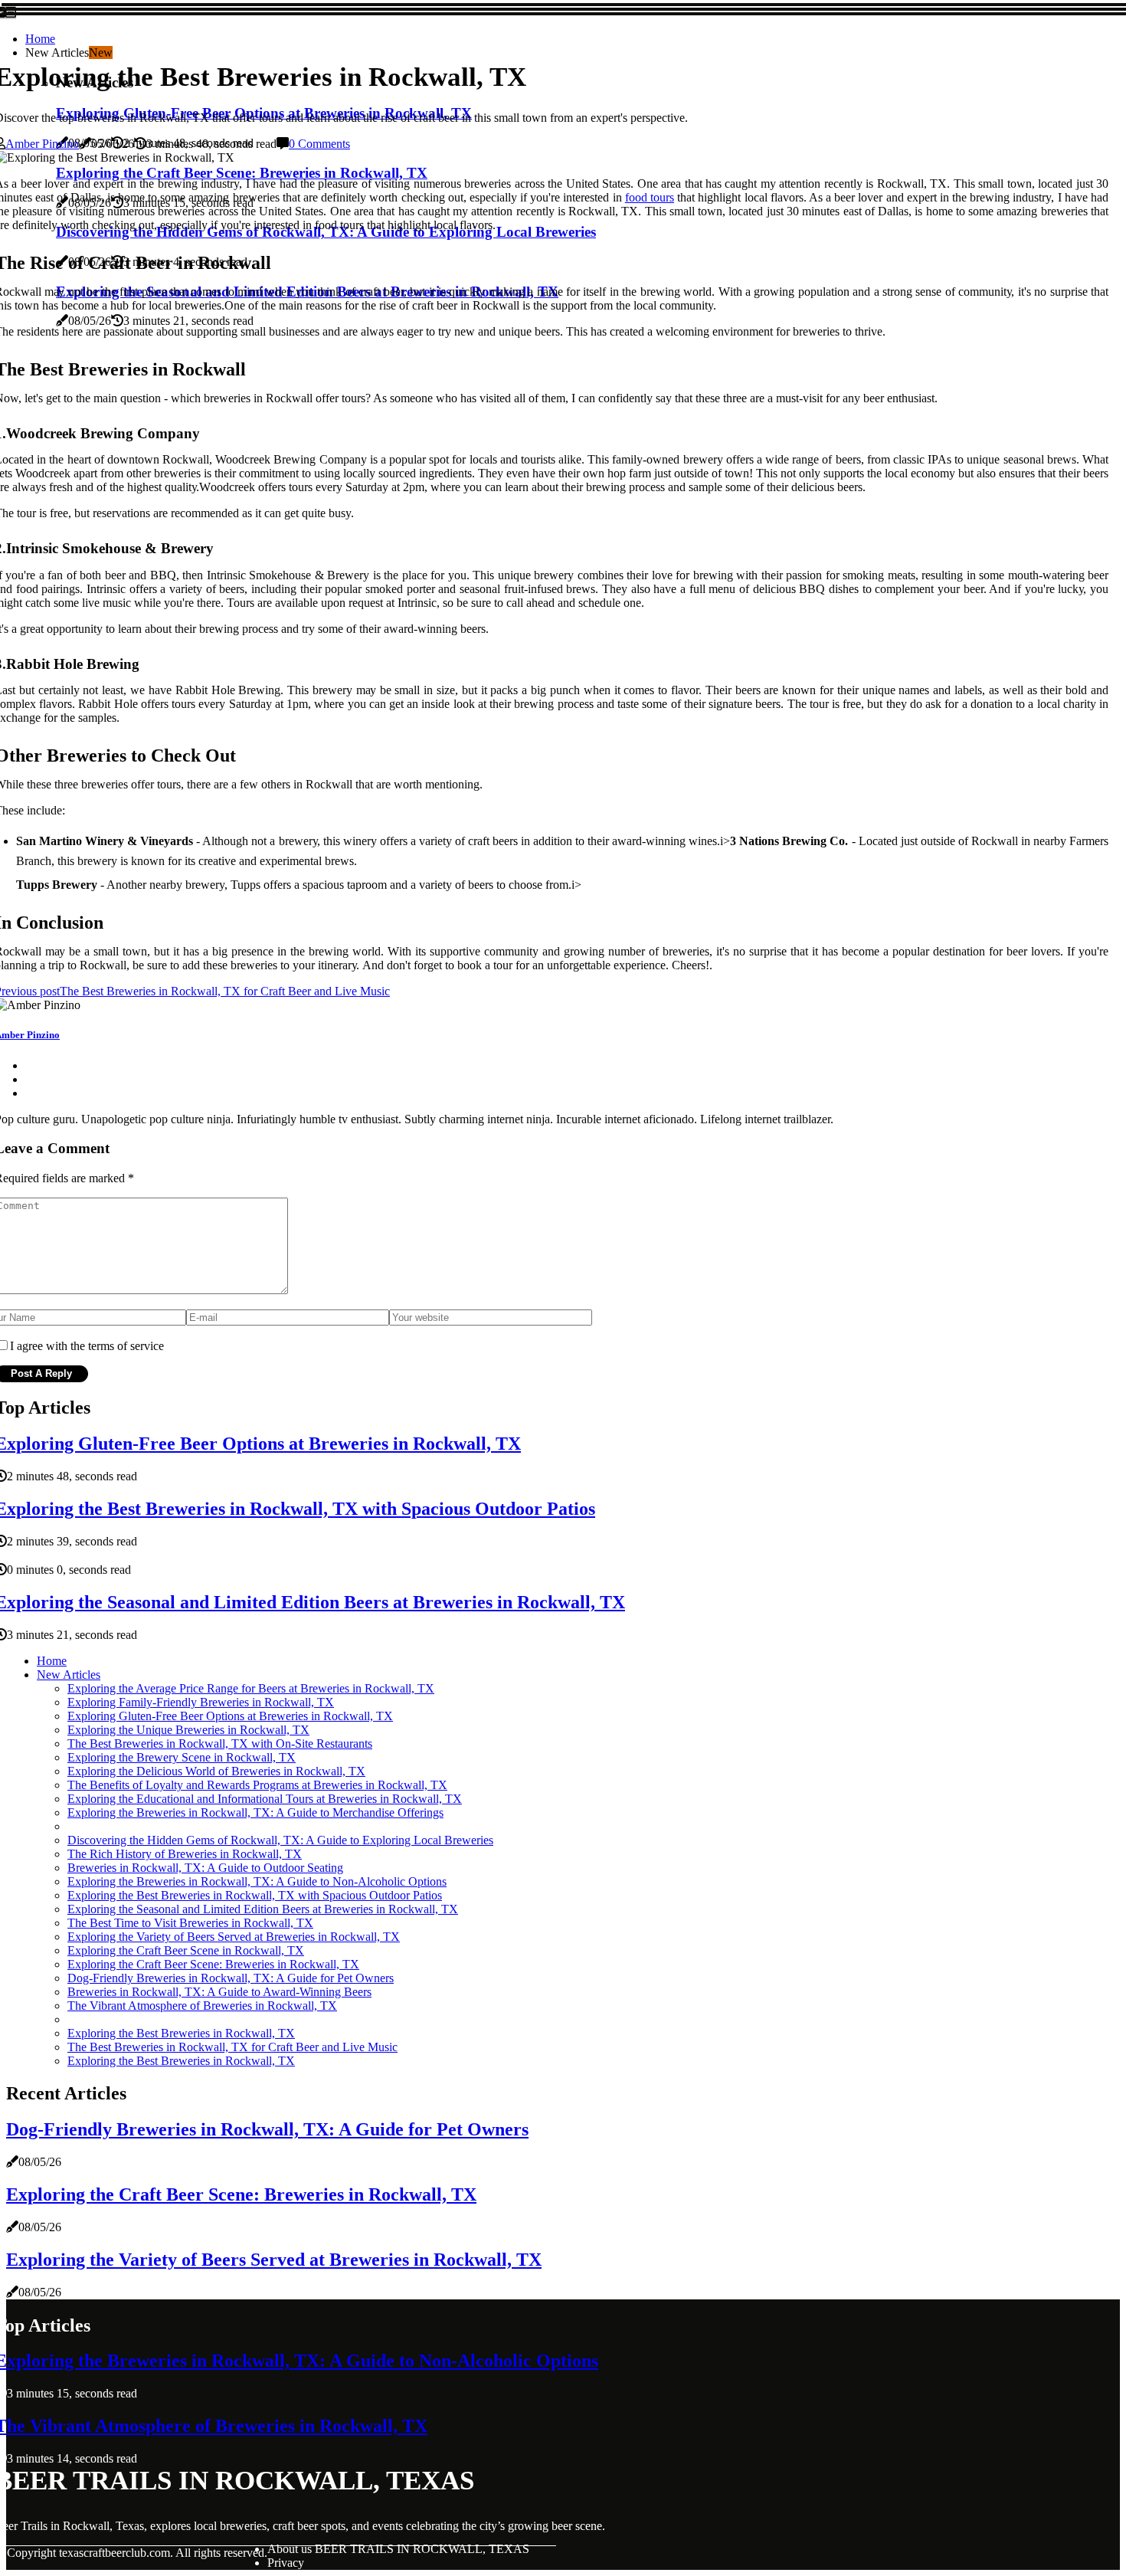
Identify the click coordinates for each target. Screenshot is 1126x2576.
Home (40, 39)
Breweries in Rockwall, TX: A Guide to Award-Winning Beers (219, 1992)
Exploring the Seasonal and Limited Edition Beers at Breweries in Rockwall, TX (263, 1909)
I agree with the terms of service (87, 1346)
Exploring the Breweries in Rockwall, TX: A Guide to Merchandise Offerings (255, 1812)
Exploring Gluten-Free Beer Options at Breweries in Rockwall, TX (230, 1716)
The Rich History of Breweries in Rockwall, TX (185, 1854)
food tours (650, 197)
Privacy (286, 2563)
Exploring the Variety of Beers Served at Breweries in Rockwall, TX (234, 1937)
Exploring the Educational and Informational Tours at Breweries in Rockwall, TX (265, 1799)
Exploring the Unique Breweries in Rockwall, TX (188, 1730)
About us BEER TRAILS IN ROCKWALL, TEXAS (398, 2549)
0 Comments (319, 144)
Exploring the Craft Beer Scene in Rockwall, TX (186, 1950)
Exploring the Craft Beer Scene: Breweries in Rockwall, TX (213, 1964)
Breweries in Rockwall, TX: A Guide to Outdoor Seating (205, 1868)
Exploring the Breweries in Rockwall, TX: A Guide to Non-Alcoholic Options (257, 1881)
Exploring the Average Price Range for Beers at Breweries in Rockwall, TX (251, 1688)
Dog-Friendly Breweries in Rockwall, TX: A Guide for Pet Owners (231, 1978)
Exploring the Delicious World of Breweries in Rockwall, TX (216, 1771)
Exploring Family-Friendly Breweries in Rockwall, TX (201, 1702)
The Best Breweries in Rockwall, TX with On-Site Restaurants (220, 1744)
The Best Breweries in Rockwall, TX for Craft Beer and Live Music (232, 2047)
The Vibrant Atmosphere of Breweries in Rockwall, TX (202, 2006)
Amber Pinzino (42, 144)
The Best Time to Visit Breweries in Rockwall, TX (190, 1923)
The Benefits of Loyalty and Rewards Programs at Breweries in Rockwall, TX (257, 1785)
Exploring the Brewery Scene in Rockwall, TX (182, 1757)
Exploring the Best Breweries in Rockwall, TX (181, 2033)
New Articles (69, 1675)
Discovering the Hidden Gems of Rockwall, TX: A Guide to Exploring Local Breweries (280, 1840)
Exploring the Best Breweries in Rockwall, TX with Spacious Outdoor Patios (255, 1895)
